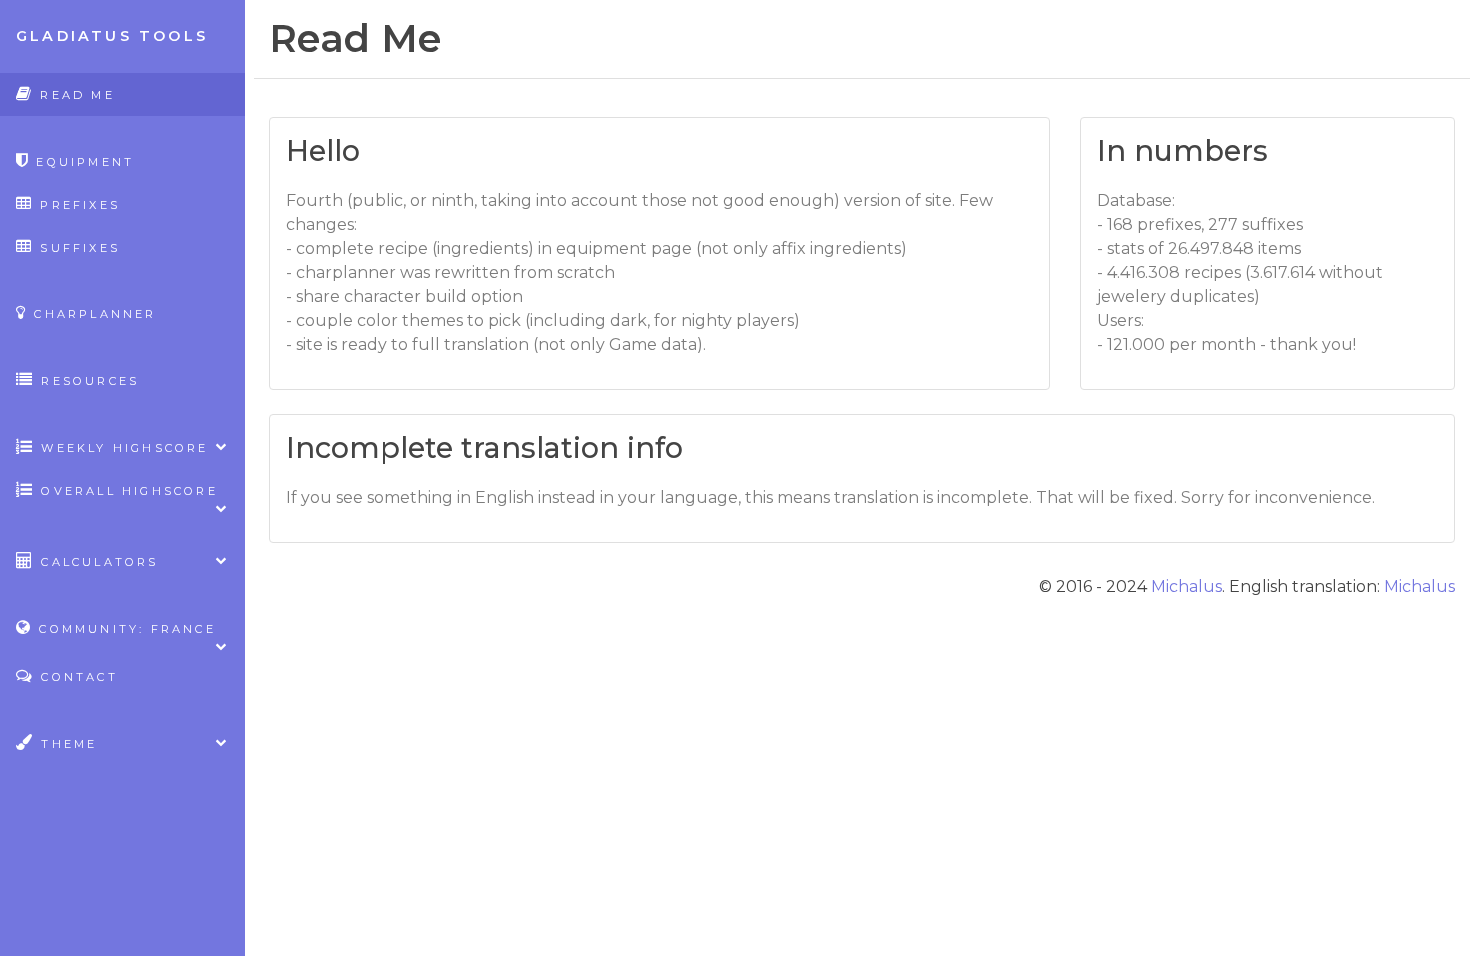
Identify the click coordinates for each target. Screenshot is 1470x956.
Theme (66, 744)
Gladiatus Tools (112, 36)
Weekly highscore (121, 448)
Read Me (74, 95)
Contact (76, 677)
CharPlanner (92, 314)
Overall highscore (126, 491)
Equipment (82, 162)
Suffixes (77, 248)
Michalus (1186, 586)
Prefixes (77, 205)
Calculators (96, 562)
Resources (87, 381)
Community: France (124, 629)
